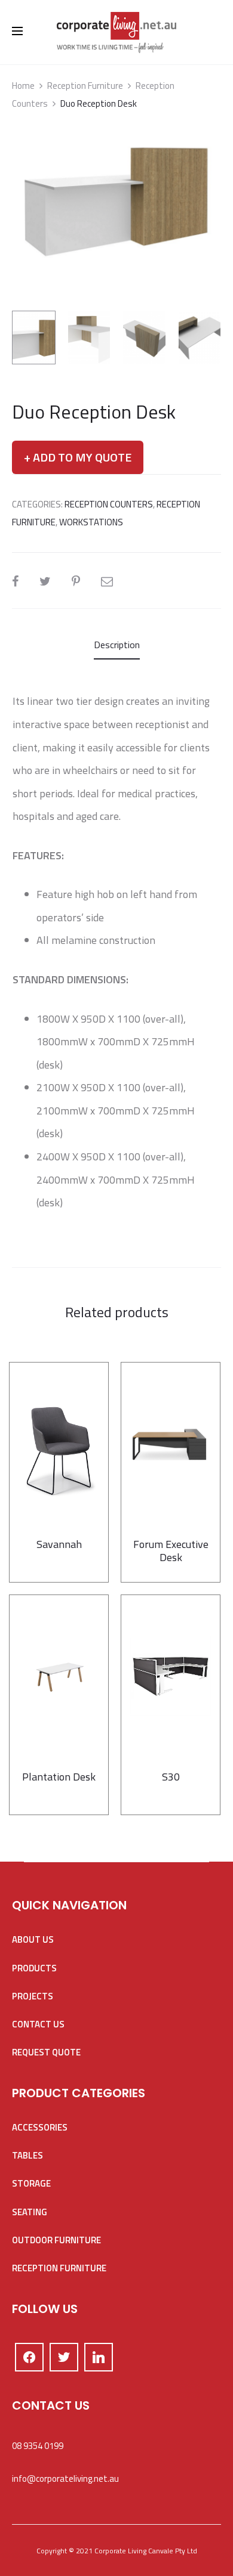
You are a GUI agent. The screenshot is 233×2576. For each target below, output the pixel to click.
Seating (30, 2212)
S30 (171, 1777)
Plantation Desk (59, 1777)
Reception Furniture (85, 86)
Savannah (59, 1544)
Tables (27, 2155)
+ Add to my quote (78, 457)
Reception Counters (109, 504)
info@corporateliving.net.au (65, 2479)
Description (117, 645)
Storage (31, 2183)
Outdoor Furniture (56, 2240)
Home (23, 86)
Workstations (91, 522)
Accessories (40, 2127)
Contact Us (38, 2024)
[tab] (117, 645)
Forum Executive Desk (171, 1551)
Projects (33, 1996)
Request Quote (46, 2052)
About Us (33, 1939)
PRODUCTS (34, 1968)
